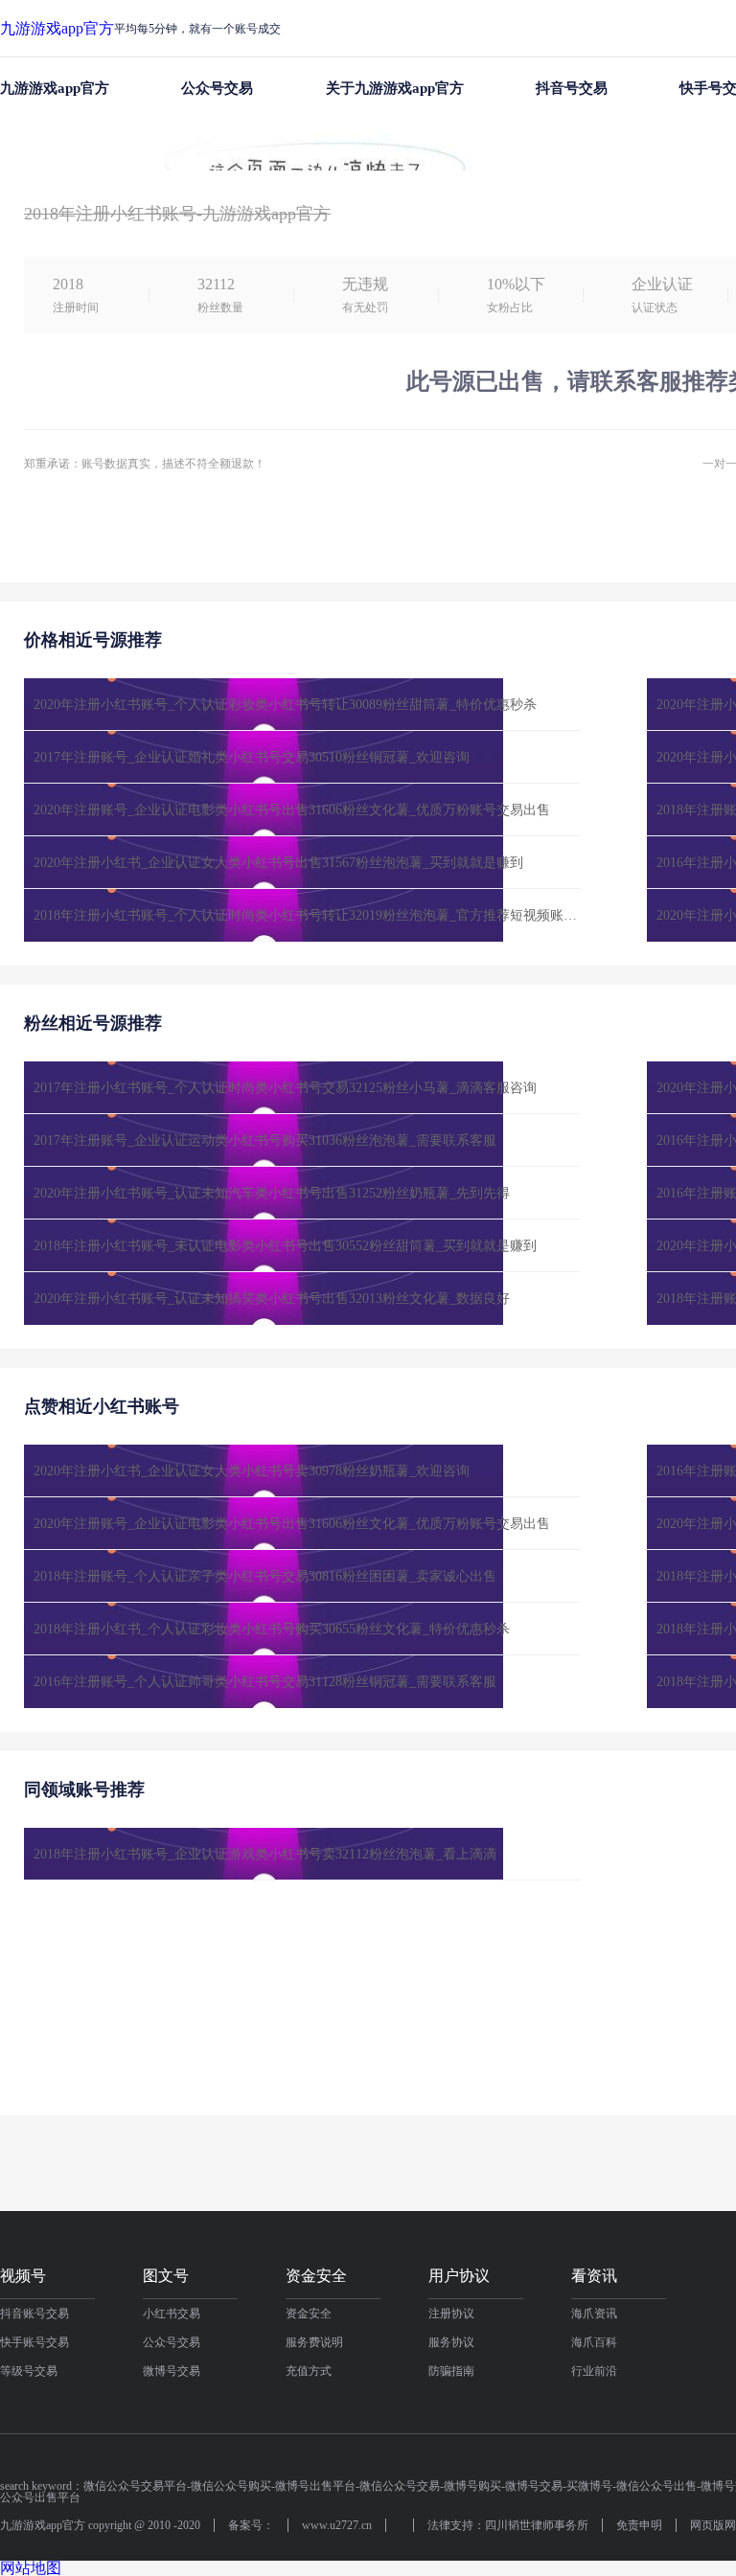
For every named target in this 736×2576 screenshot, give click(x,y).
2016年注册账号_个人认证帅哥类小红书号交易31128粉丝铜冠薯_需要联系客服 (265, 1682)
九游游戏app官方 (57, 29)
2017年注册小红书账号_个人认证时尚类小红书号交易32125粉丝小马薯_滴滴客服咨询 (285, 1088)
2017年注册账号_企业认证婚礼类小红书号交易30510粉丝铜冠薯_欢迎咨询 (252, 757)
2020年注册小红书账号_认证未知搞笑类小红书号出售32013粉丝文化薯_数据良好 (272, 1299)
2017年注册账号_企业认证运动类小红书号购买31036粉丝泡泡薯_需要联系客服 (265, 1140)
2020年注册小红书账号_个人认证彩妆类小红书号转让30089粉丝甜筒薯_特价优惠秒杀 (285, 705)
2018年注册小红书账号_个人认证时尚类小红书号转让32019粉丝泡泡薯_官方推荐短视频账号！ (307, 915)
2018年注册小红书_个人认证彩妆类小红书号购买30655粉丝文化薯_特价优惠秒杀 (272, 1629)
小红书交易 (172, 2314)
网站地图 (31, 2568)
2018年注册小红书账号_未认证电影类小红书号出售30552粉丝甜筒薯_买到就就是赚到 (285, 1246)
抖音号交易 (572, 88)
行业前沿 (594, 2371)
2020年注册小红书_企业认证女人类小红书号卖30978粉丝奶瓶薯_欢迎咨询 (252, 1471)
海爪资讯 (594, 2314)
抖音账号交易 (34, 2314)
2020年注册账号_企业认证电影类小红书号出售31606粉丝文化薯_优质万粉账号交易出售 (292, 810)
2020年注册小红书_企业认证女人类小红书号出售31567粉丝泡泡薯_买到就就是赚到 (278, 863)
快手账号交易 (34, 2342)
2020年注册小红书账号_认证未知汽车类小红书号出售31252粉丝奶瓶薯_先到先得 (272, 1193)
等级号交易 (29, 2371)
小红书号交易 (142, 145)
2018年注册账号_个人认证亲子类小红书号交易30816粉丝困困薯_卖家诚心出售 (265, 1576)
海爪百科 (594, 2342)
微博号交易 (172, 2371)
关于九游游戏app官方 (395, 88)
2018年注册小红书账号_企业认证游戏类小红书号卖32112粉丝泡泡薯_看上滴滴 (397, 145)
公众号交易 (217, 88)
